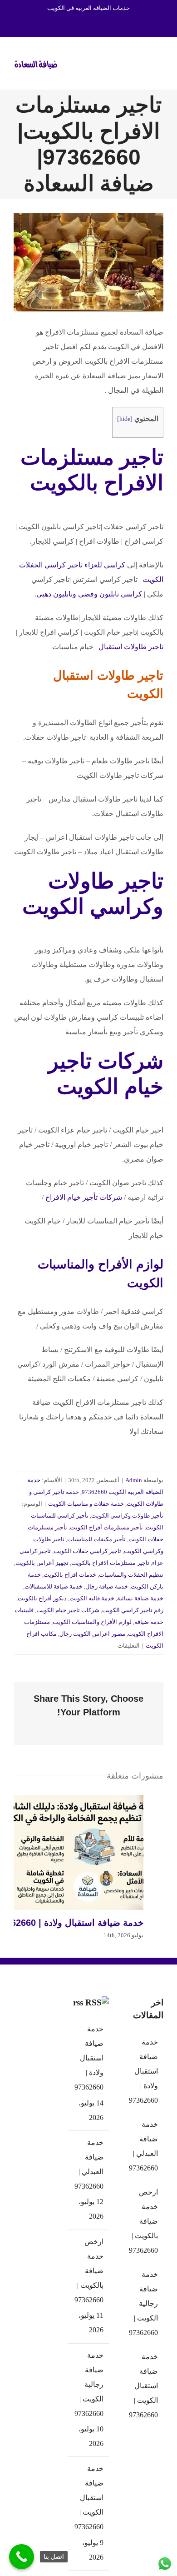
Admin (134, 1480)
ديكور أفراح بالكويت (42, 1598)
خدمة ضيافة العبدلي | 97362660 (89, 2164)
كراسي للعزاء (105, 565)
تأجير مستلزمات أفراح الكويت (106, 1527)
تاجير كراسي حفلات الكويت (87, 1551)
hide (125, 419)
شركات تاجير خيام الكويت (68, 1610)
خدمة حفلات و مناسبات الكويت (86, 1504)
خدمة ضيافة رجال (107, 1586)
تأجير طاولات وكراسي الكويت (127, 1516)
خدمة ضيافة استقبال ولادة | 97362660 (69, 1853)
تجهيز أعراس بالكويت (42, 1563)
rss (78, 2002)
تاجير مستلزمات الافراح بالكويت (110, 1563)
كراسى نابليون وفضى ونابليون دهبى (89, 594)
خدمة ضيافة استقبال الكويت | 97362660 (89, 2498)
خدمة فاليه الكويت (92, 1598)
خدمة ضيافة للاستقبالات (54, 1586)
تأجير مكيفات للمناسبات (96, 1539)
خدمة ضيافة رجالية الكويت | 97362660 (89, 2384)
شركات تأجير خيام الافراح (84, 1197)
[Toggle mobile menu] (160, 62)
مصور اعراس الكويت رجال (92, 1634)
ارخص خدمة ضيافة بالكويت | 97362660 (89, 2271)
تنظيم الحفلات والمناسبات (131, 1575)
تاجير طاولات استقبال (131, 647)
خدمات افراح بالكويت (70, 1575)
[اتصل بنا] (22, 2557)
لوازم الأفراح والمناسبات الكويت (92, 1622)
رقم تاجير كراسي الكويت (133, 1610)
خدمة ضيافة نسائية (140, 1598)
